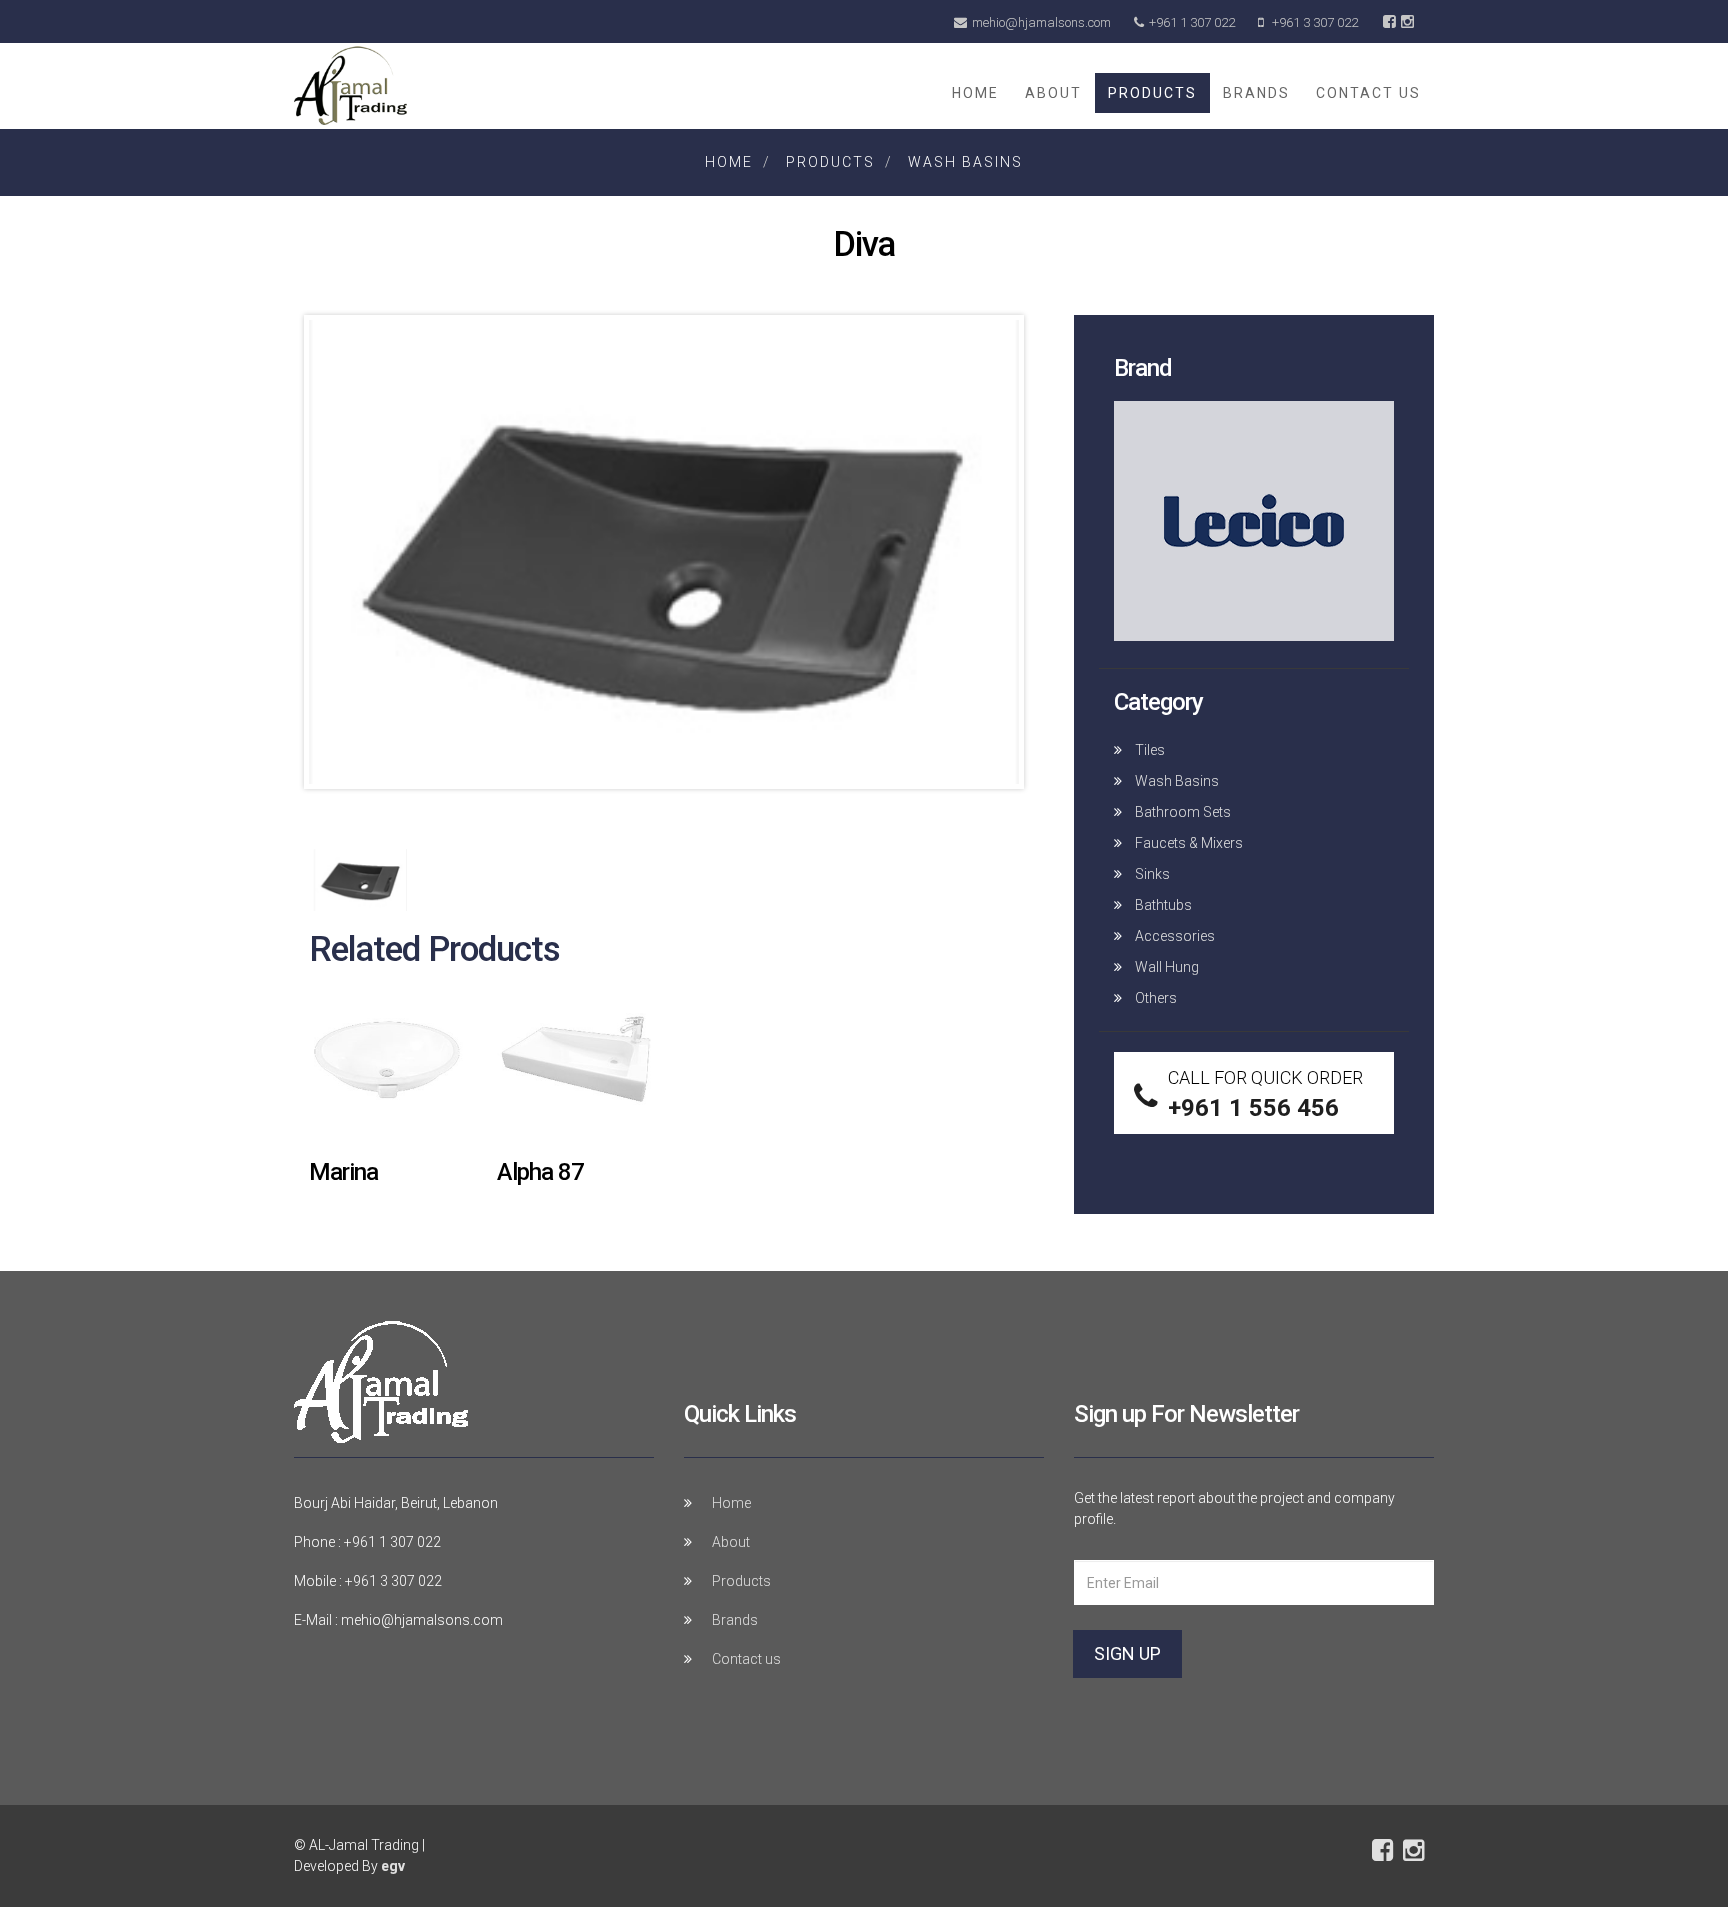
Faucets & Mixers (1187, 843)
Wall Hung (1165, 967)
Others (1154, 998)
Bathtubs (1162, 905)
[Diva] (664, 557)
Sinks (1151, 874)
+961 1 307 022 (1192, 22)
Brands (1256, 93)
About (1053, 93)
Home (975, 93)
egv (393, 1866)
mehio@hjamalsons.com (1041, 22)
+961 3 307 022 (1313, 22)
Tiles (1148, 750)
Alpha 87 (540, 1172)
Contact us (1368, 93)
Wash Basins (965, 162)
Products (1152, 93)
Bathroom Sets (1181, 812)
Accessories (1173, 936)
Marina (343, 1172)
